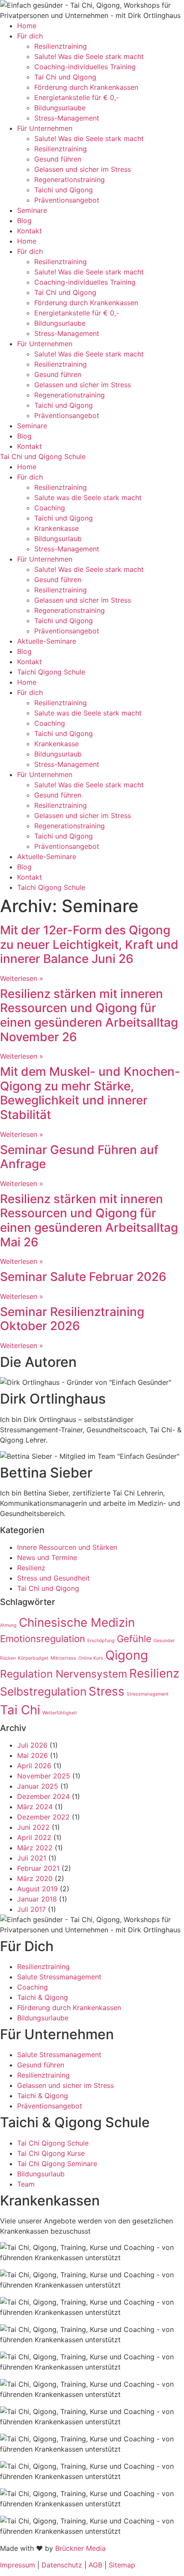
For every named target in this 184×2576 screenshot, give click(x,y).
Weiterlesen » (22, 978)
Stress (107, 1691)
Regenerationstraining (70, 180)
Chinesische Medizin (77, 1622)
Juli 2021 (32, 1858)
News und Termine (47, 1557)
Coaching (50, 508)
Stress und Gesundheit (53, 1578)
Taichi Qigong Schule (51, 672)
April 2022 (34, 1837)
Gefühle (134, 1639)
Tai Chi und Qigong (65, 77)
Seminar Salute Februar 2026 (83, 1277)
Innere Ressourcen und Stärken (67, 1547)
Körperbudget (33, 1658)
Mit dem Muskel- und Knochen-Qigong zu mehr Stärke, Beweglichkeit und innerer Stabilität (90, 1093)
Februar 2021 (38, 1868)
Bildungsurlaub (58, 539)
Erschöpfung (101, 1641)
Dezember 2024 (43, 1796)
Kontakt (30, 231)
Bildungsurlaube (60, 108)
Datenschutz (62, 2565)
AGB (95, 2565)
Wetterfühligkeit (60, 1713)
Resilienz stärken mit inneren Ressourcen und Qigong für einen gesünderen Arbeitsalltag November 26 (89, 1015)
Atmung (8, 1625)
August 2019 (37, 1889)
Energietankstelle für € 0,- (77, 97)
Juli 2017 (31, 1909)
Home (27, 26)
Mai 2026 (33, 1755)
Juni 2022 (33, 1827)
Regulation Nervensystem (64, 1674)
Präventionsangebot (67, 200)
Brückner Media (80, 2548)
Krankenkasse (56, 528)
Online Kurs (91, 1658)
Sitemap (122, 2565)
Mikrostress (63, 1658)
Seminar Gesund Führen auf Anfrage (79, 1157)
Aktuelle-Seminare (47, 641)
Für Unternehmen (45, 128)
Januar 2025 (38, 1786)
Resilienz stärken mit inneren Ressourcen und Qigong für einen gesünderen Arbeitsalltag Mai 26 (89, 1220)
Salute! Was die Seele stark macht (89, 56)
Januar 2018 (37, 1899)
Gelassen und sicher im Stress (83, 169)
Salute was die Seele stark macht (88, 498)
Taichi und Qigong (64, 190)
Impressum (18, 2565)
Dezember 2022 (43, 1817)
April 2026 (34, 1766)
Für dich (30, 36)
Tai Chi (20, 1710)
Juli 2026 (32, 1745)
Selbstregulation (43, 1691)
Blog (24, 221)
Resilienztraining (61, 46)
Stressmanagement (148, 1694)
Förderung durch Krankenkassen (86, 87)
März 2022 (35, 1848)
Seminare (32, 210)
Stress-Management (67, 118)
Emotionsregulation (43, 1639)
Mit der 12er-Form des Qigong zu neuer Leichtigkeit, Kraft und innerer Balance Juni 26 (89, 944)
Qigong (127, 1655)
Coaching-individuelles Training (85, 67)
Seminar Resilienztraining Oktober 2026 (72, 1319)
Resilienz (31, 1568)
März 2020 (35, 1878)
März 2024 (35, 1807)
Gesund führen (58, 159)
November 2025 (44, 1776)
